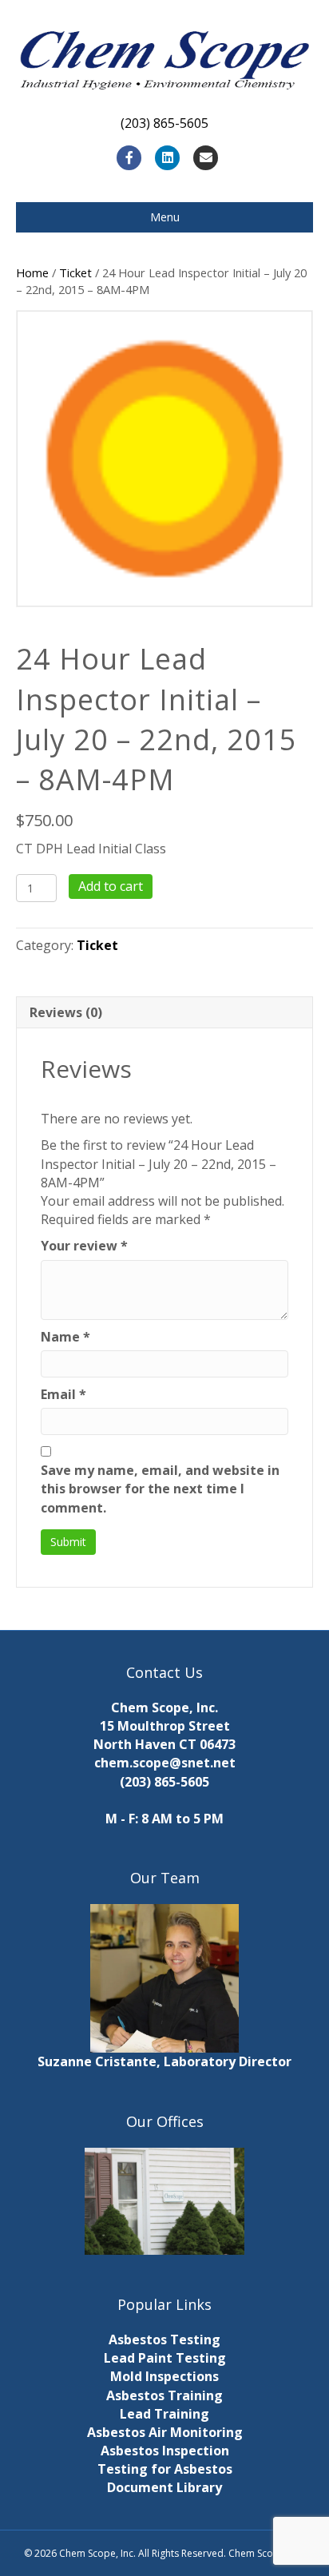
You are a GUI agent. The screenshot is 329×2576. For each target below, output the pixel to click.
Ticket (75, 272)
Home (32, 272)
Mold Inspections (164, 2376)
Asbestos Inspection (165, 2451)
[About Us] (164, 2201)
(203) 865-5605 (164, 1782)
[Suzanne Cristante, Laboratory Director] (164, 1978)
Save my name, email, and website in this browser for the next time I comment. (160, 1489)
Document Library (164, 2487)
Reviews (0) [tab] (66, 1012)
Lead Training (164, 2414)
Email (63, 1394)
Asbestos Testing (164, 2339)
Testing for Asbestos (165, 2469)
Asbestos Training (164, 2395)
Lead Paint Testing (165, 2358)
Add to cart (111, 886)
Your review (84, 1246)
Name (65, 1337)
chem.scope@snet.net (165, 1763)
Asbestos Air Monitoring (165, 2432)
